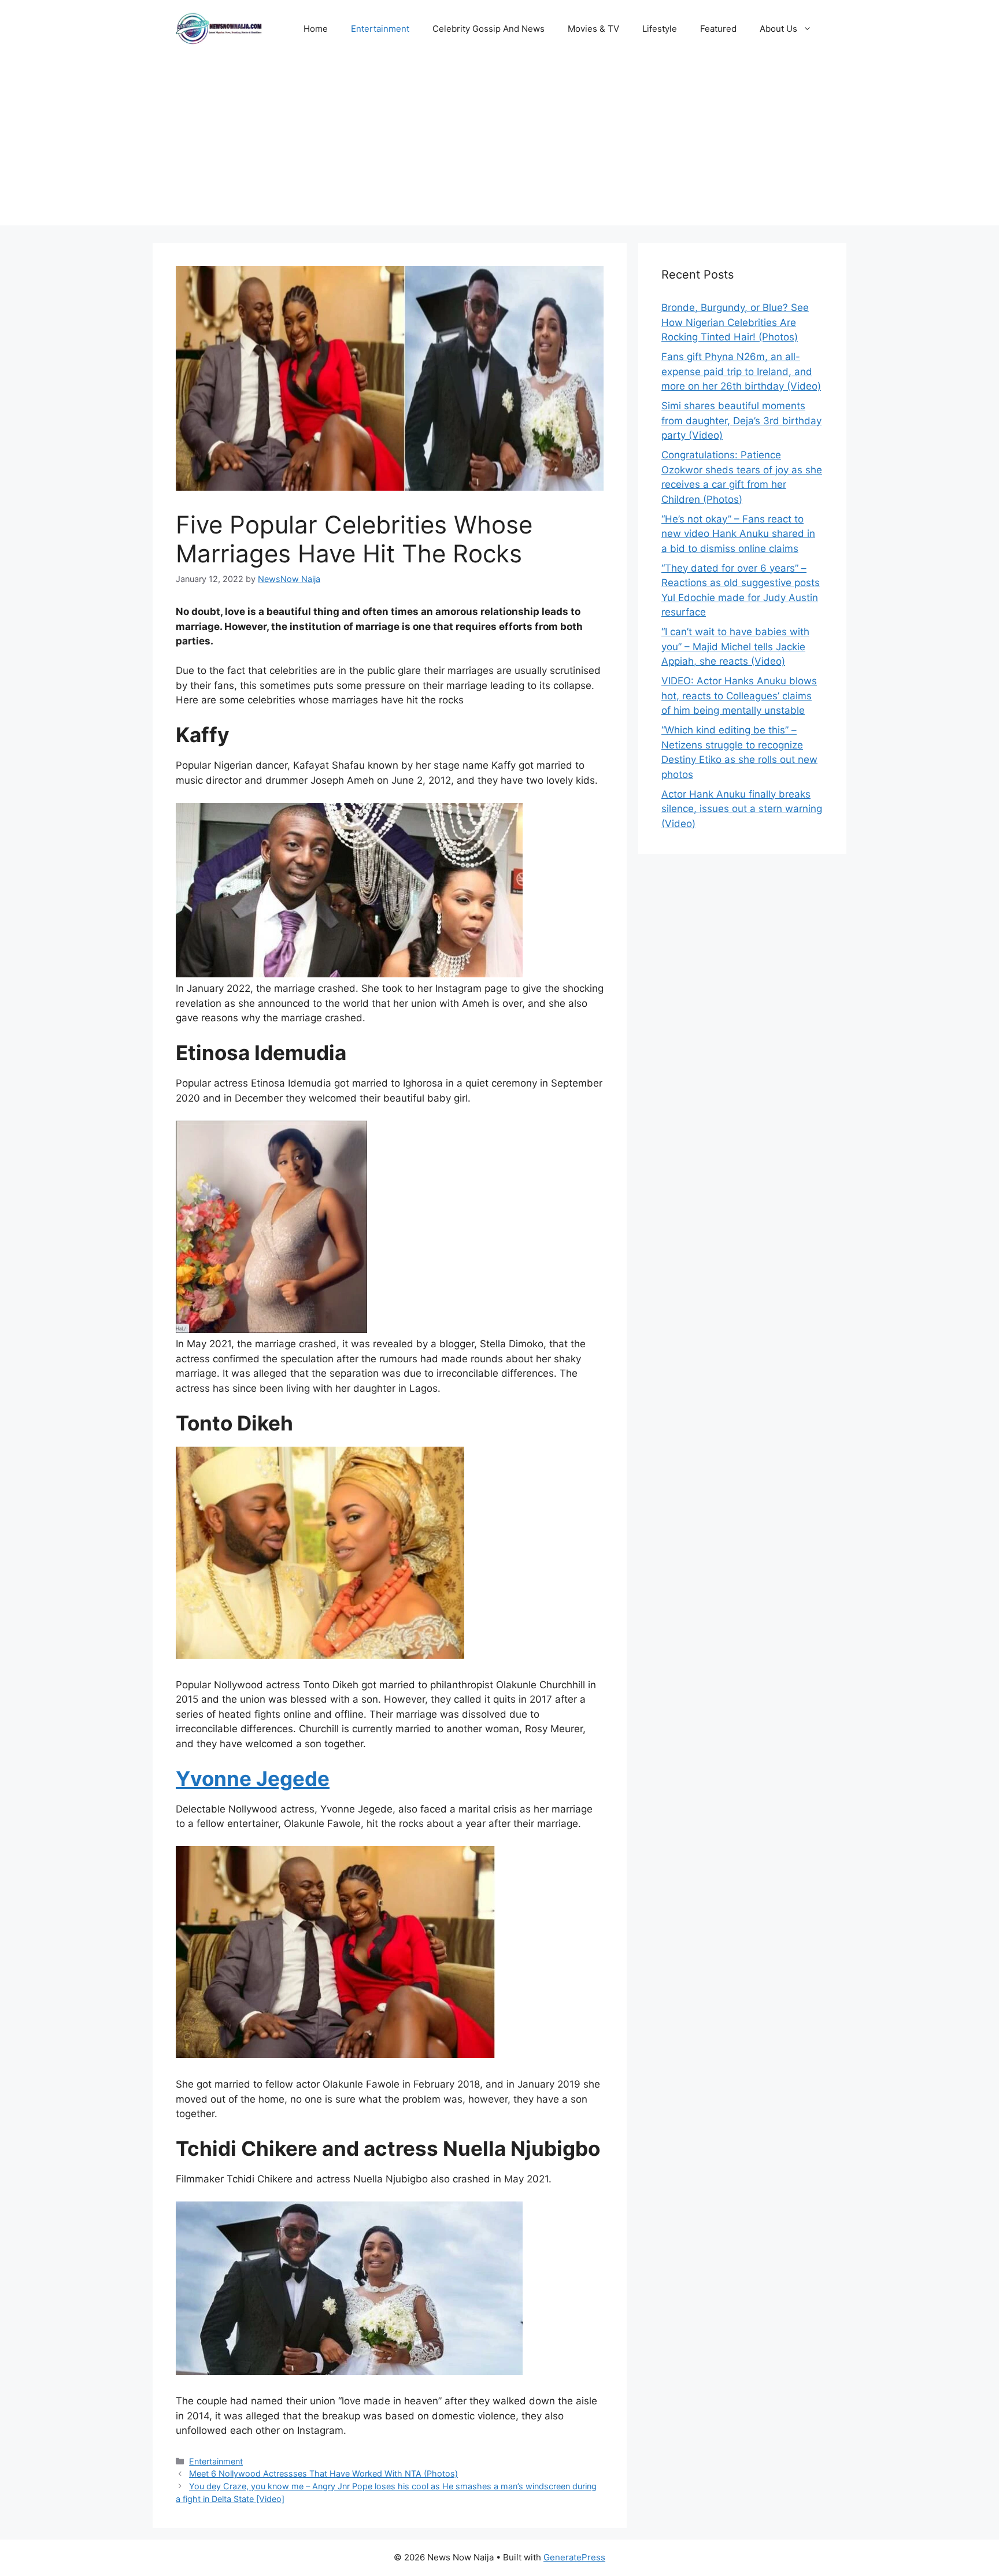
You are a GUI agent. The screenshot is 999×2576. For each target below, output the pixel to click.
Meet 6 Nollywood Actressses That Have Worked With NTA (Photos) (323, 2473)
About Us (778, 29)
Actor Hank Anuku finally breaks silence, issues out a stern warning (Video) (742, 809)
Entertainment (380, 29)
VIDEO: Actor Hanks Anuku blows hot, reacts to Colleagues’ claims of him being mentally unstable (739, 696)
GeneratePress (574, 2557)
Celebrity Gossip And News (489, 29)
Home (316, 29)
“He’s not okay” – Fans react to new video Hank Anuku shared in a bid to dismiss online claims (738, 534)
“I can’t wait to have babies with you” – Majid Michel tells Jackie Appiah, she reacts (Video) (735, 646)
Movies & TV (593, 29)
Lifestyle (660, 29)
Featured (718, 29)
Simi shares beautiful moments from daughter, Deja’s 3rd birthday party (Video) (741, 420)
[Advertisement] (499, 144)
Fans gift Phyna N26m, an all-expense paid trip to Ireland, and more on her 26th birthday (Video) (741, 371)
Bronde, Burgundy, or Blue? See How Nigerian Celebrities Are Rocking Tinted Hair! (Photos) (735, 322)
